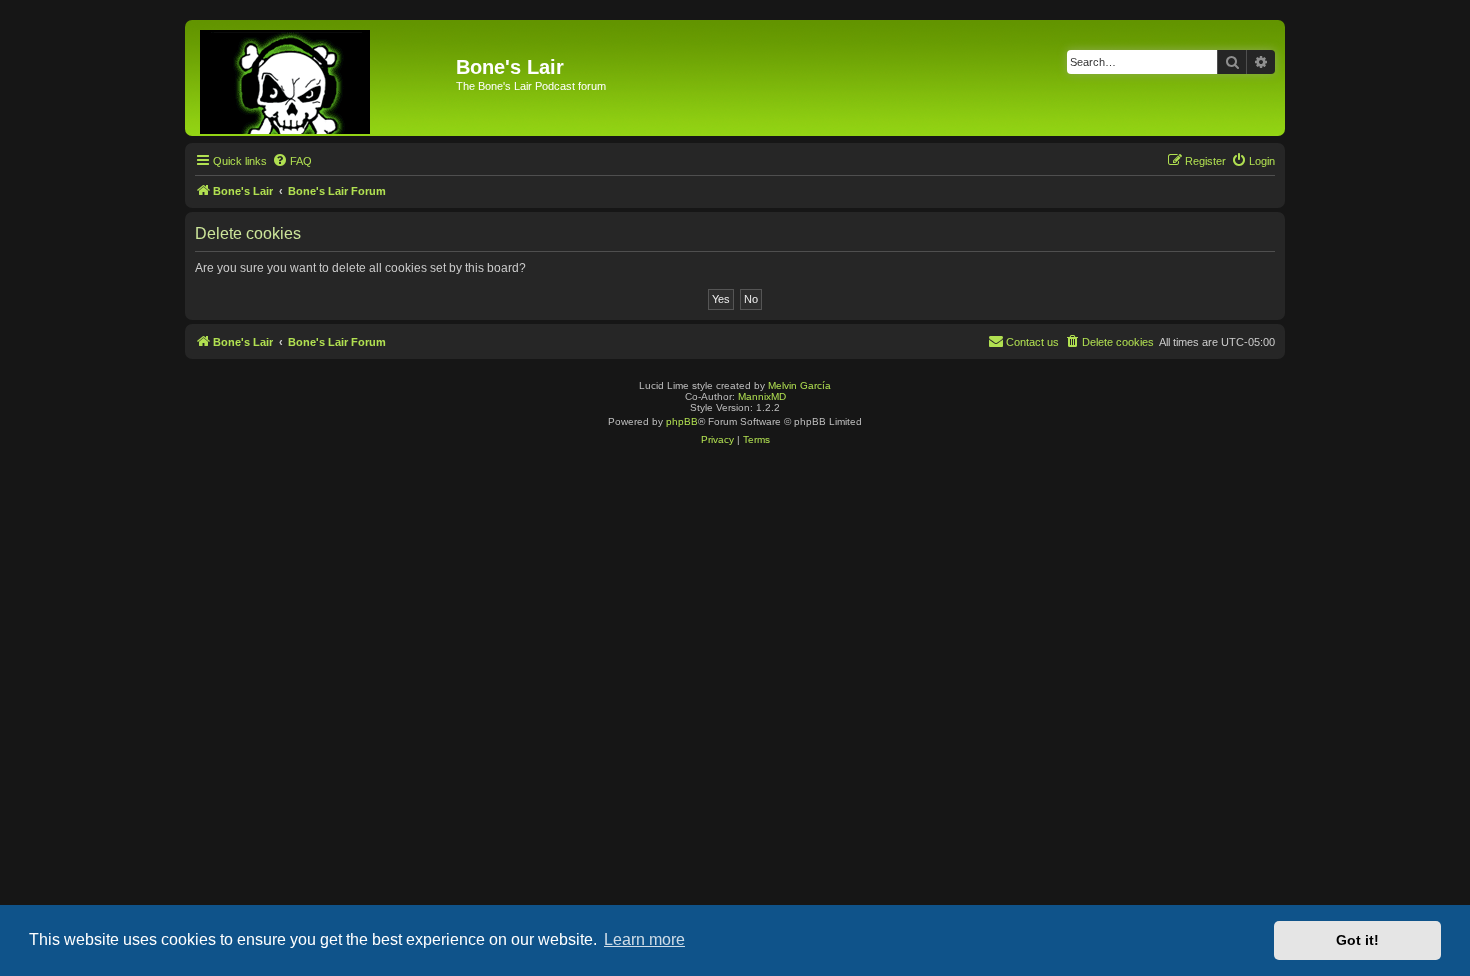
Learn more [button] (644, 939)
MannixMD (762, 396)
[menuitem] (292, 161)
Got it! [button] (1357, 940)
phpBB (682, 421)
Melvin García (799, 385)
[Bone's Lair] (323, 78)
